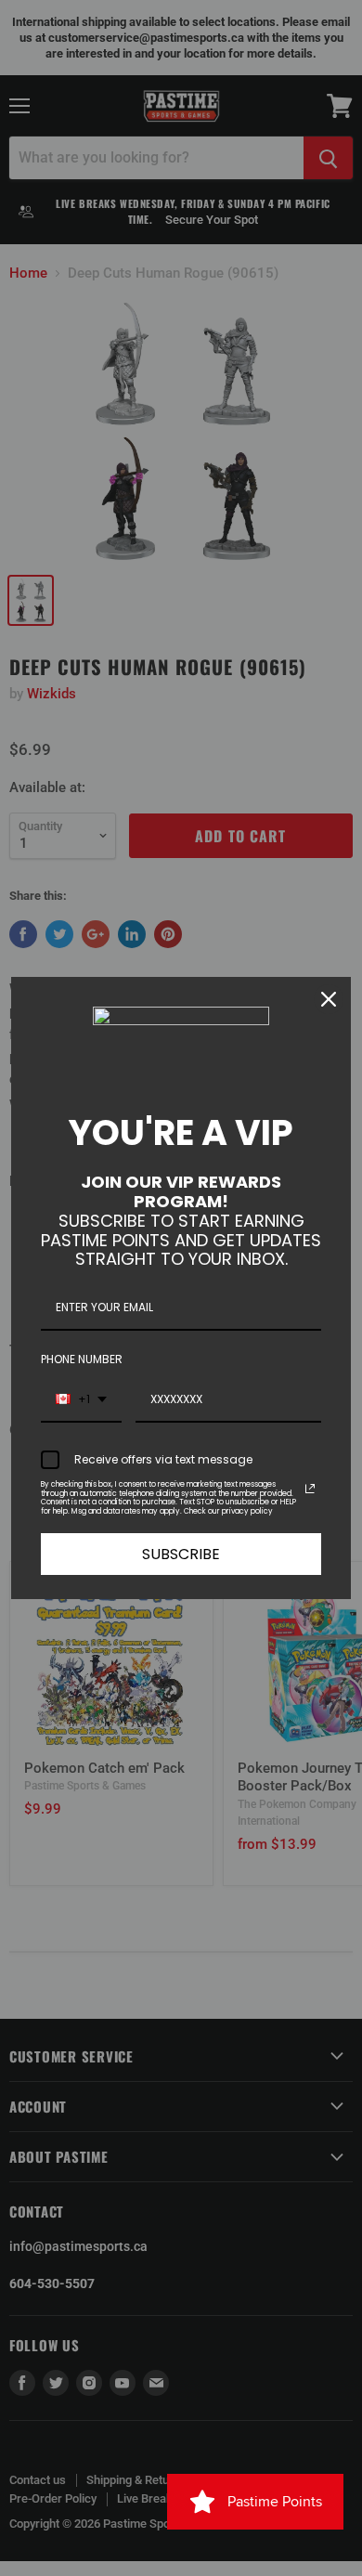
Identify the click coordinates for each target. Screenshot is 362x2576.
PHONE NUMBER (82, 1359)
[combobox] (81, 1400)
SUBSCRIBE (181, 1554)
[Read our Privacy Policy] (310, 1489)
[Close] (329, 999)
